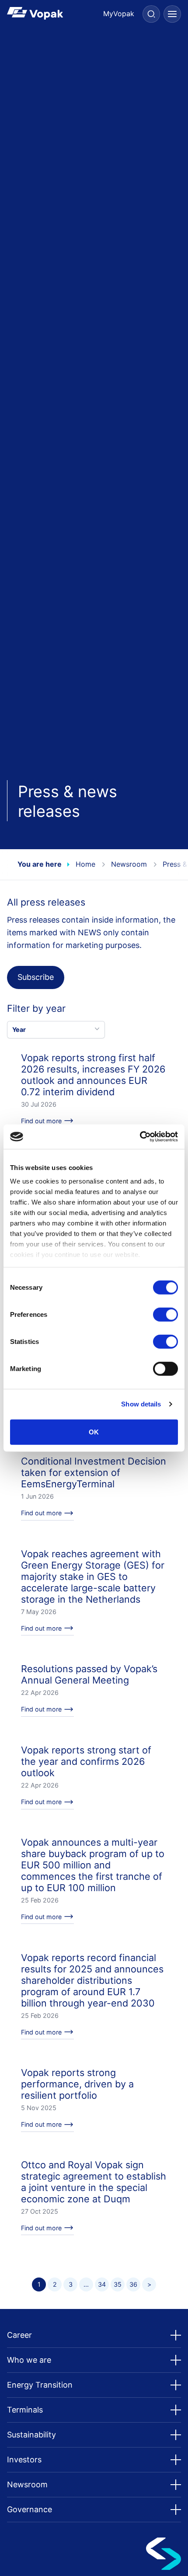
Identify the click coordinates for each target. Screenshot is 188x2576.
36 (133, 2284)
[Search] (151, 14)
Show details (141, 1404)
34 (102, 2284)
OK (94, 1432)
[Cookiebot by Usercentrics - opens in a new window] (140, 1137)
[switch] (165, 1314)
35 (118, 2284)
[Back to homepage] (50, 13)
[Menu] (172, 14)
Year (19, 1029)
